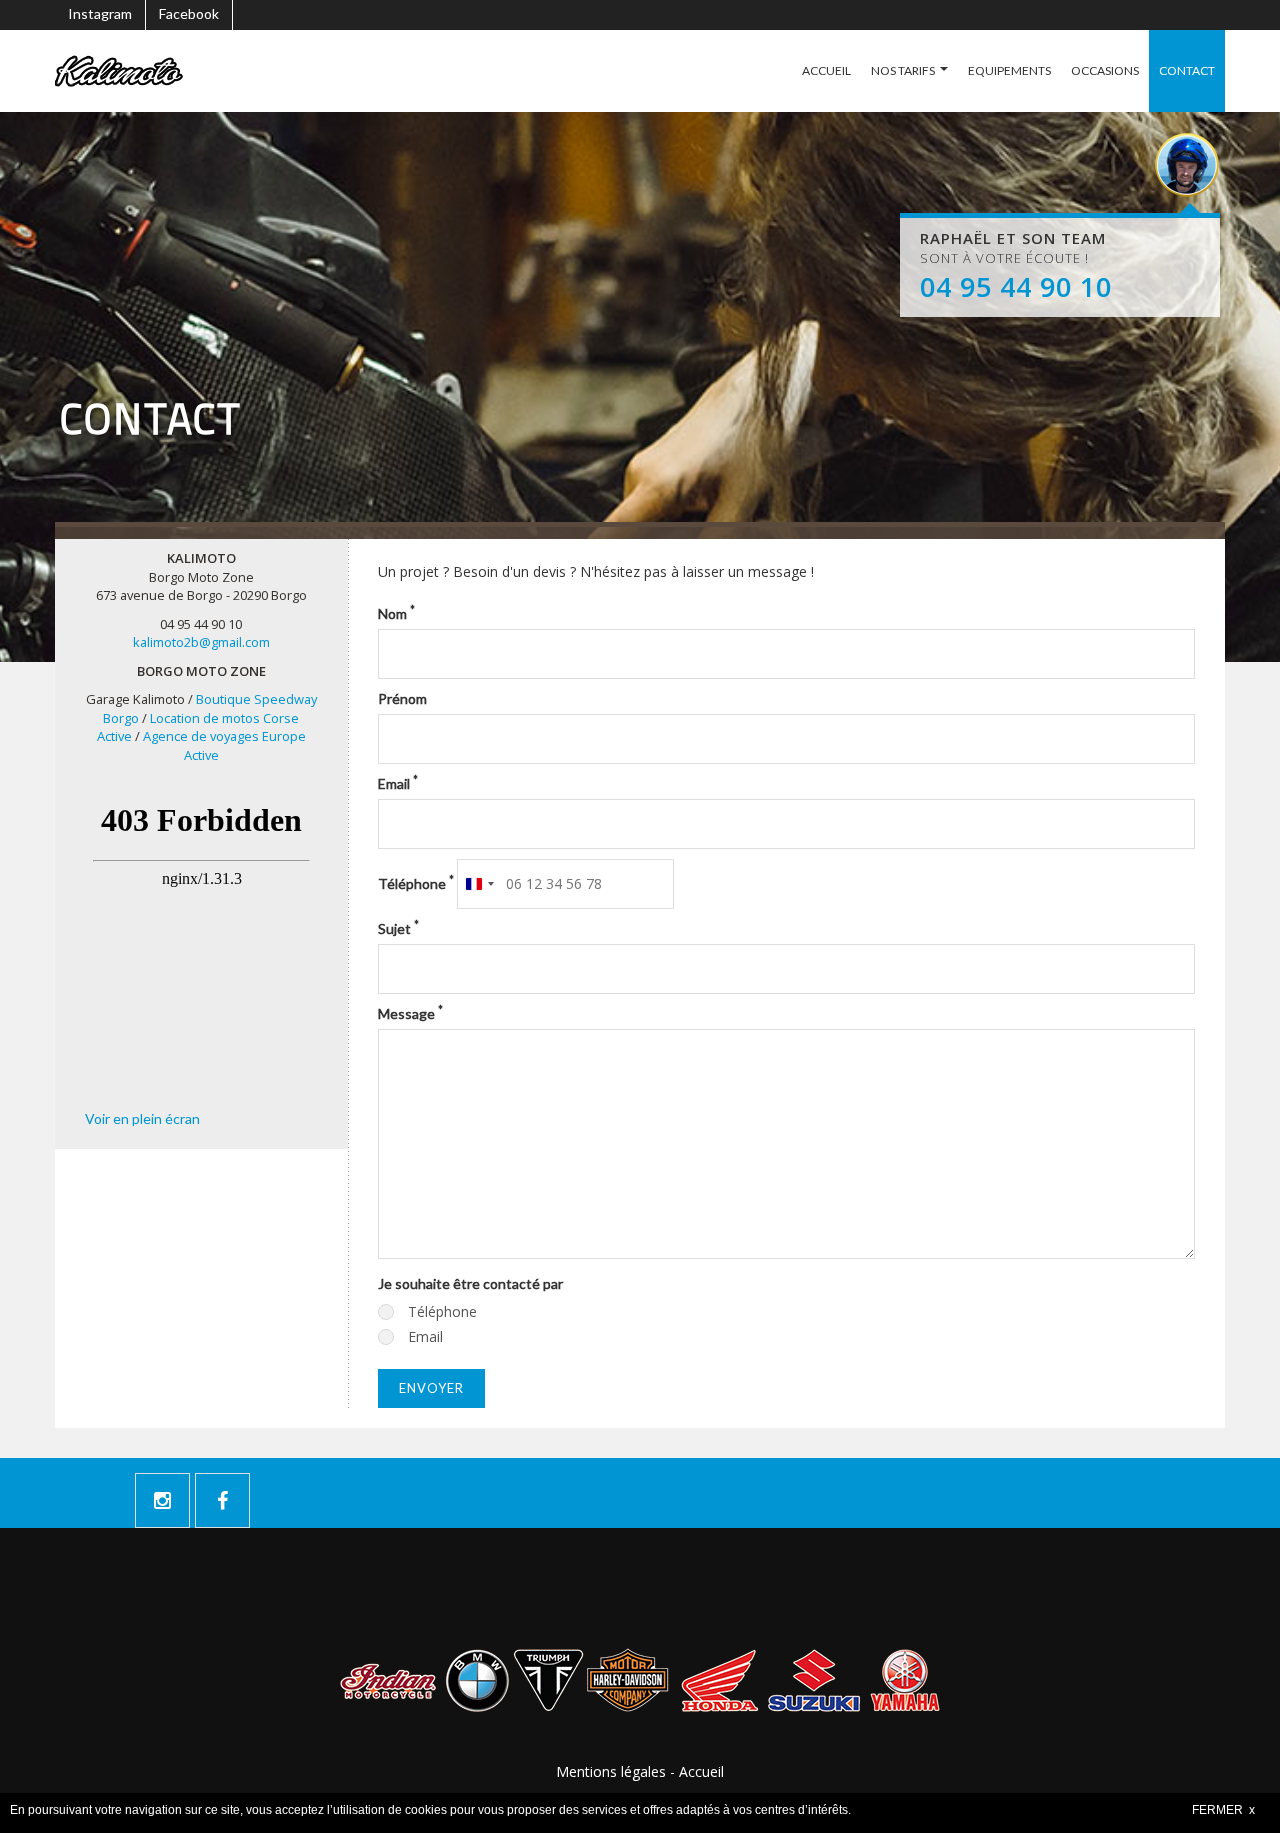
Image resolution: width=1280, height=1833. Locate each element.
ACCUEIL (826, 70)
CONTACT (1187, 70)
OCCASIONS (1105, 70)
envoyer (431, 1388)
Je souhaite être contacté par (470, 1283)
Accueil (701, 1771)
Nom (396, 613)
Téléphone (416, 883)
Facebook (189, 13)
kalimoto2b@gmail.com (201, 642)
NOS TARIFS (903, 70)
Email (398, 783)
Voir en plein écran (142, 1118)
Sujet (398, 928)
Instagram (100, 13)
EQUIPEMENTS (1009, 70)
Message (410, 1013)
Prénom (402, 698)
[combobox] (479, 884)
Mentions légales (611, 1771)
